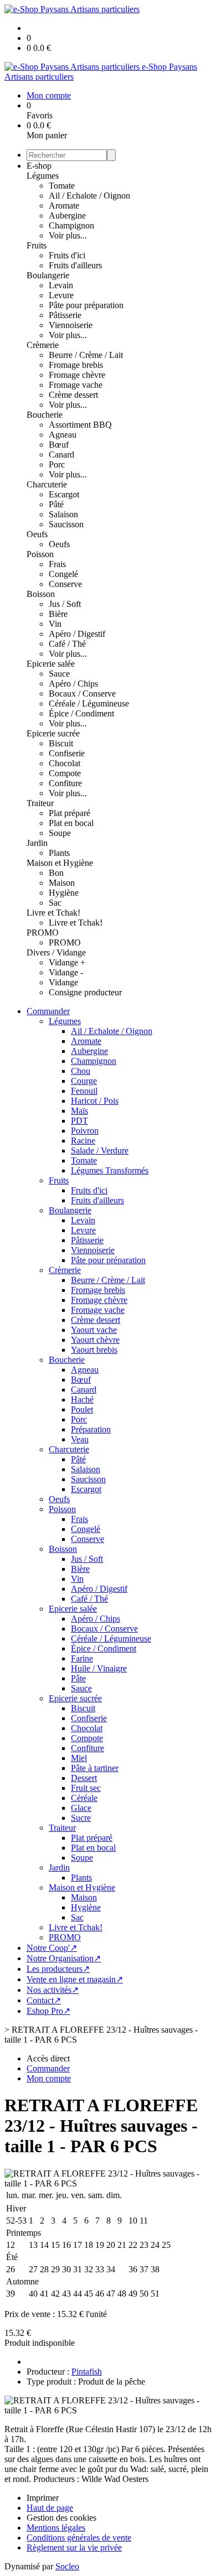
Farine (82, 1658)
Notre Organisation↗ (64, 1958)
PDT (79, 1121)
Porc (57, 464)
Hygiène (64, 893)
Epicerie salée (51, 664)
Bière (58, 614)
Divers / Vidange (56, 952)
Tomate (62, 186)
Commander (48, 1011)
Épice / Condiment (81, 713)
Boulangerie (48, 275)
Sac (55, 903)
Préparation (91, 1429)
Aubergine (67, 215)
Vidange (63, 982)
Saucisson (66, 524)
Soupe (60, 833)
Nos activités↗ (53, 1990)
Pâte (78, 1678)
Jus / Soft (65, 604)
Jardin (37, 843)
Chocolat (65, 763)
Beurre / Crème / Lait (86, 355)
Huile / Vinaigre (99, 1668)
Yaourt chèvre (95, 1340)
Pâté (56, 504)
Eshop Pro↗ (48, 2011)
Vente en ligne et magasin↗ (75, 1979)
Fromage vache (76, 385)
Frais (57, 564)
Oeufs (37, 534)
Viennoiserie (71, 325)
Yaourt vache (94, 1330)
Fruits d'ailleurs (75, 265)
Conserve (65, 584)
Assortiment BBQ (80, 425)
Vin (55, 624)
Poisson (40, 554)
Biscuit (61, 743)
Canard (61, 455)
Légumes (43, 176)
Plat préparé (70, 813)
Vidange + (67, 962)
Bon (56, 873)
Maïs (79, 1111)
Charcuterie (47, 484)
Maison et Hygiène (60, 863)
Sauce (59, 674)
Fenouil (84, 1091)
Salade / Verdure (100, 1151)
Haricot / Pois (95, 1101)
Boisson (41, 594)
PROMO (43, 933)
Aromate (64, 206)
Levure (61, 295)
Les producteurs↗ (58, 1969)
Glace (81, 1808)
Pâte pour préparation (86, 305)
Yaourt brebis (94, 1350)
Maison (62, 883)
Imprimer (43, 2498)
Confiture (65, 783)
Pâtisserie (65, 315)
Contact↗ (44, 2000)
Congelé (63, 574)
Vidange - (66, 972)
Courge (84, 1081)
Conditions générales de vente (79, 2538)
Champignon (71, 225)
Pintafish (87, 2372)
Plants (59, 853)
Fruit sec (86, 1788)
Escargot (64, 494)
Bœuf (59, 445)
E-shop (39, 166)
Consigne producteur (85, 992)
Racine (83, 1141)
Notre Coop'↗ (52, 1948)
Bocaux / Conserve (82, 694)
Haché (82, 1399)
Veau (80, 1439)
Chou (81, 1071)
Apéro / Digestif (77, 634)
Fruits (37, 245)
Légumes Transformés (110, 1170)
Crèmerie (43, 345)
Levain (61, 285)
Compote (65, 773)
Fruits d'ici (67, 255)
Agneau (63, 435)
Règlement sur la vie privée (74, 2548)
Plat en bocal (71, 823)
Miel (79, 1758)
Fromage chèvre (77, 375)
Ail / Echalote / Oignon (89, 196)
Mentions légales (56, 2528)
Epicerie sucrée (53, 733)
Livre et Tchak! (53, 913)
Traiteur (40, 803)
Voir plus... (68, 235)
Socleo (67, 2566)
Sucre (81, 1818)
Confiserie (67, 753)
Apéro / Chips (73, 684)
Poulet (82, 1409)
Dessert (84, 1778)
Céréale (84, 1798)
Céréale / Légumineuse (89, 703)
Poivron (85, 1131)
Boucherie (45, 415)
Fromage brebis (76, 365)
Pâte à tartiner (95, 1768)
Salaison (63, 514)
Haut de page (50, 2508)
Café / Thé (67, 644)
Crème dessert (73, 395)
